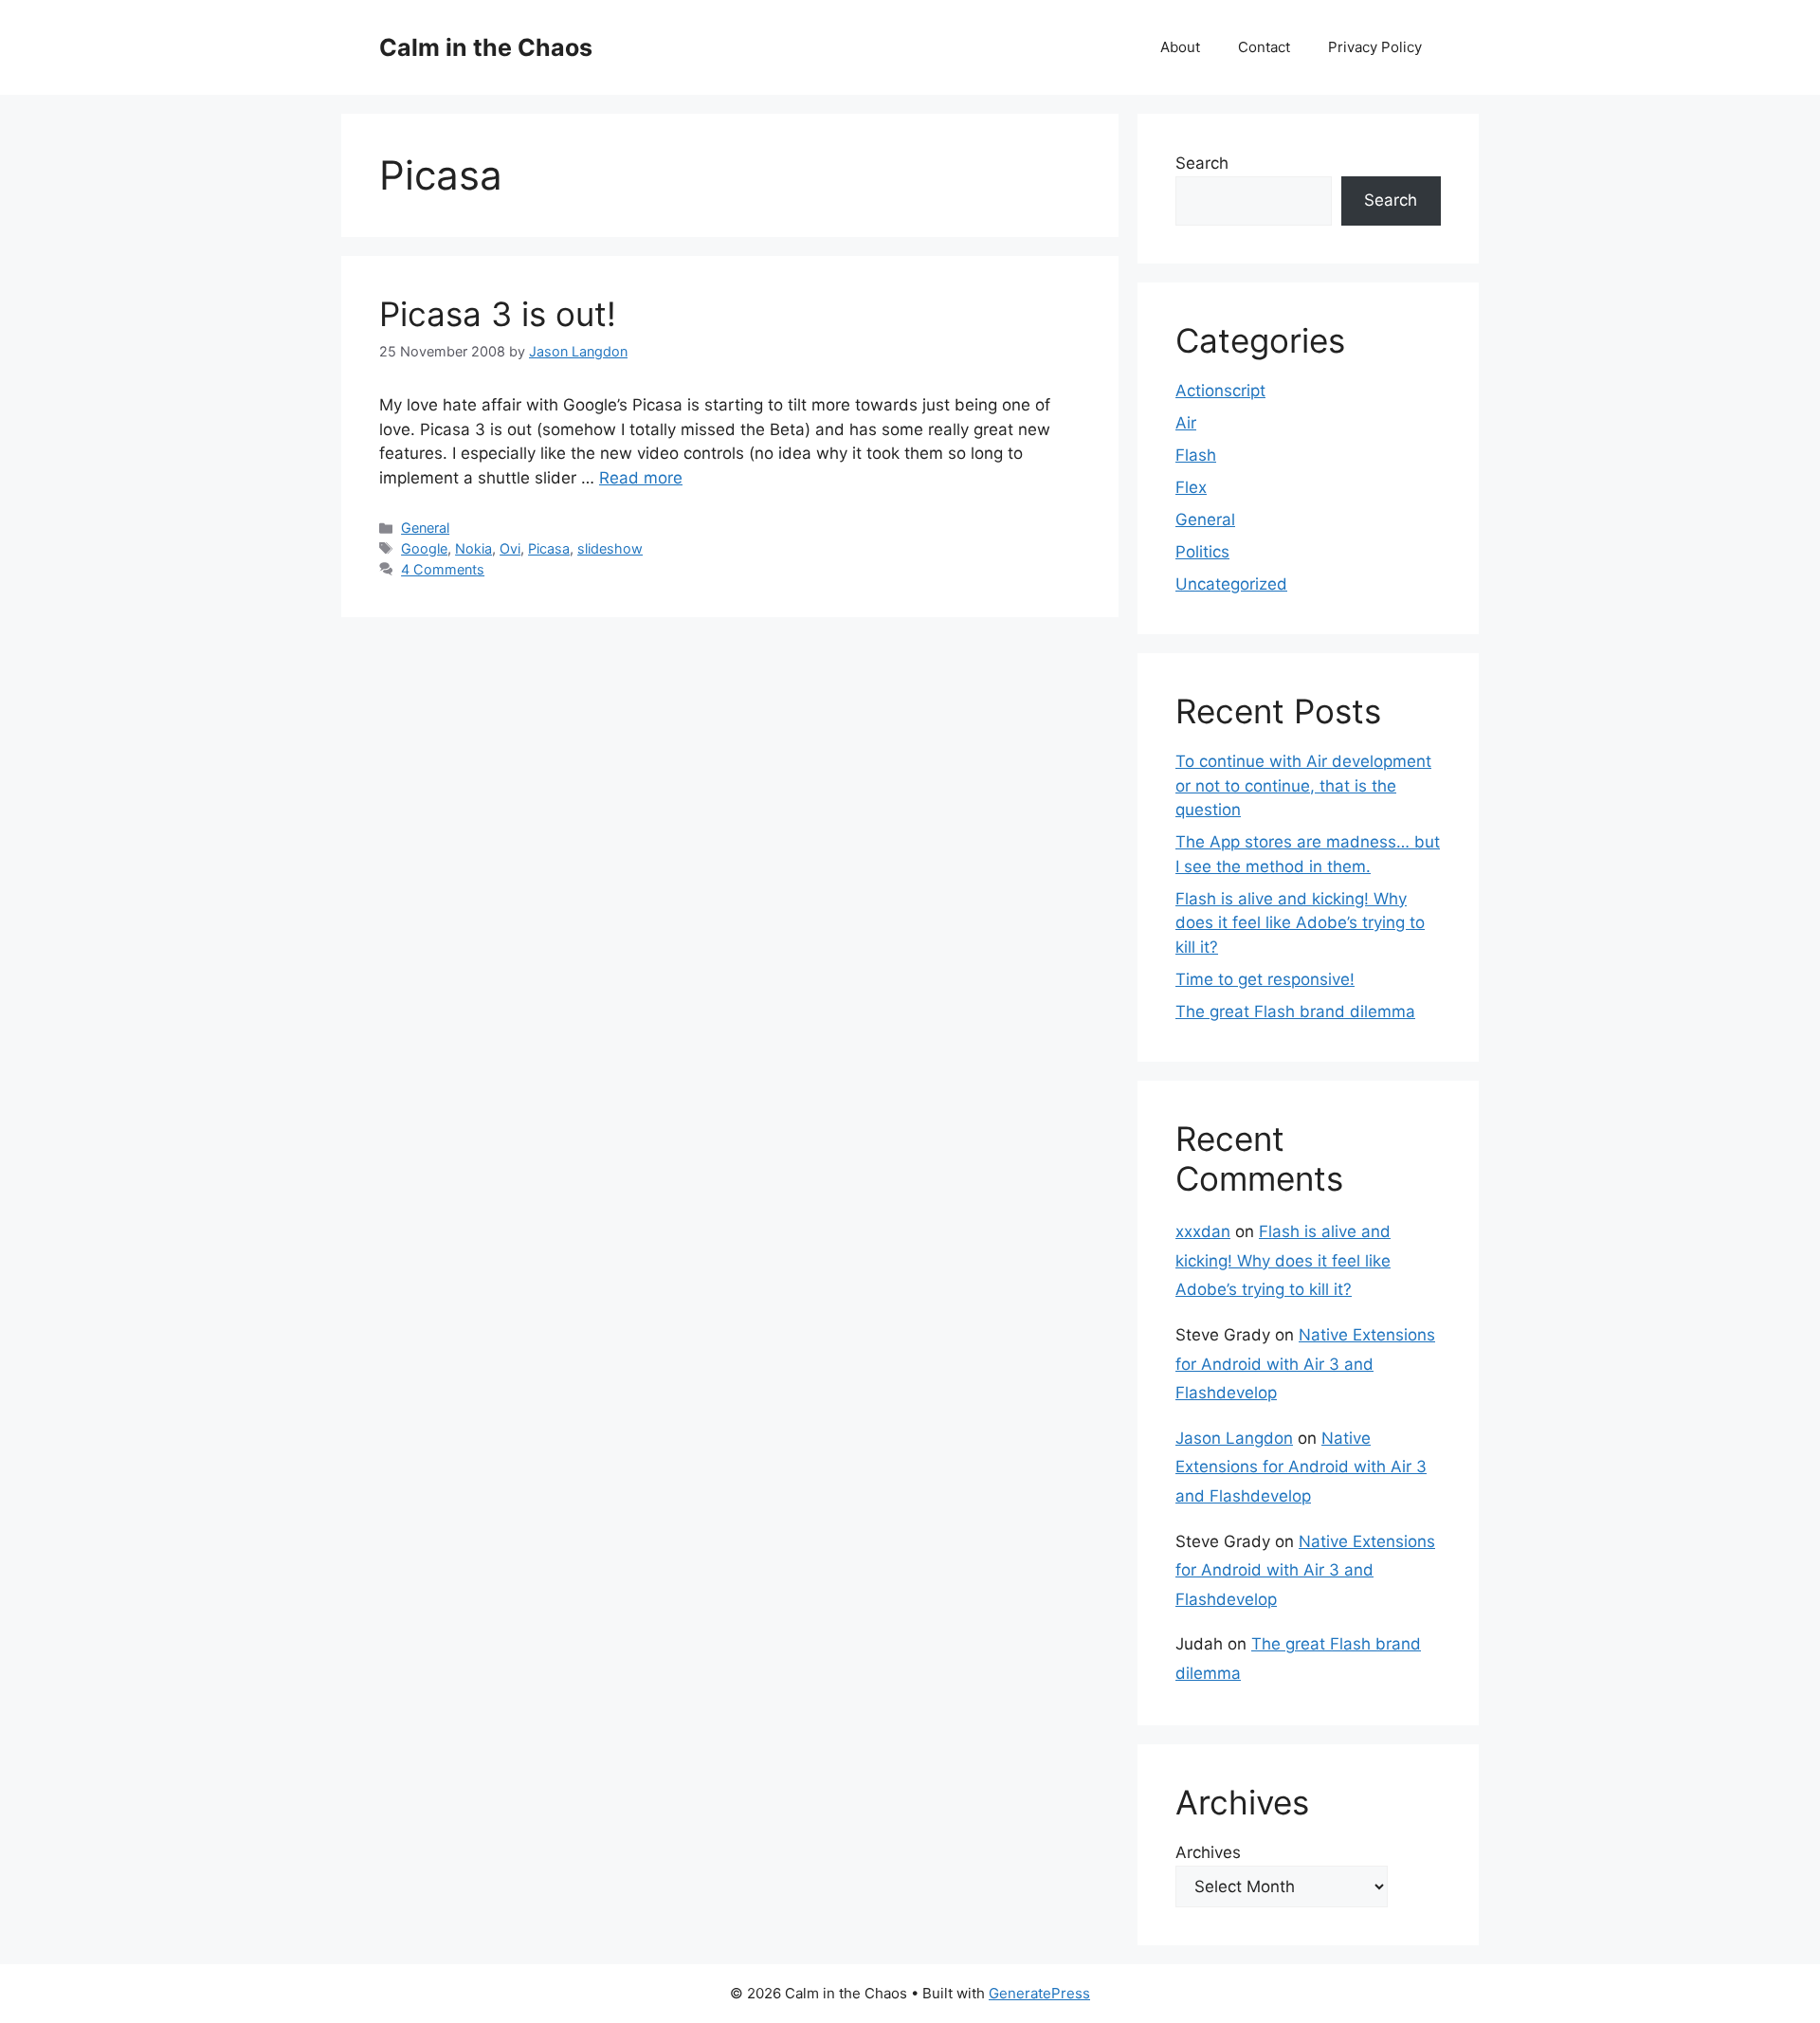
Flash (1196, 455)
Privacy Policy (1375, 47)
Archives (1208, 1852)
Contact (1264, 47)
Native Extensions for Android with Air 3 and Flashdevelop (1305, 1364)
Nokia (473, 548)
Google (424, 548)
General (425, 528)
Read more (641, 478)
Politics (1202, 552)
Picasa (549, 548)
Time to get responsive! (1265, 979)
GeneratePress (1039, 1993)
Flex (1191, 487)
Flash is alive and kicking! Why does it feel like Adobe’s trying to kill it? (1300, 923)
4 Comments (443, 569)
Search (1202, 163)
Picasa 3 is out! (498, 314)
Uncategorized (1231, 584)
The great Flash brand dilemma (1295, 1011)
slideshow (610, 548)
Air (1186, 423)
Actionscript (1220, 391)
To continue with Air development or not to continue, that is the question (1303, 785)
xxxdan (1203, 1231)
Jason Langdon (1234, 1438)
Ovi (510, 548)
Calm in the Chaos (486, 47)
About (1180, 47)
